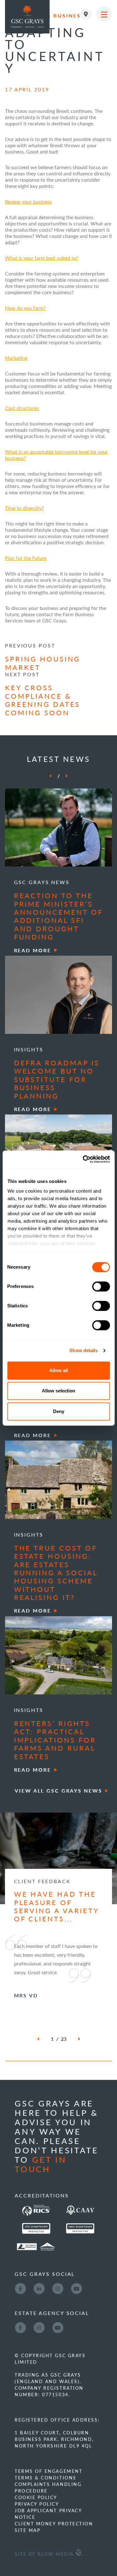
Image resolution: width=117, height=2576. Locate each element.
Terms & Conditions (45, 2478)
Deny (59, 1411)
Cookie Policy (36, 2497)
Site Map (27, 2530)
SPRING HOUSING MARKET (43, 663)
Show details (83, 1350)
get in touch (41, 2164)
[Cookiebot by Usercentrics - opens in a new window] (83, 1159)
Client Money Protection (54, 2523)
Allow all (59, 1370)
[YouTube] (76, 2288)
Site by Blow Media (45, 2554)
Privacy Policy (37, 2504)
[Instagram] (58, 2288)
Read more (33, 950)
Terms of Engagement (49, 2471)
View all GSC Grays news (58, 1791)
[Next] (67, 776)
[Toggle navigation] (104, 14)
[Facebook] (20, 2288)
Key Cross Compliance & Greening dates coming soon (43, 700)
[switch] (101, 1286)
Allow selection (58, 1391)
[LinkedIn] (39, 2288)
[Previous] (50, 776)
